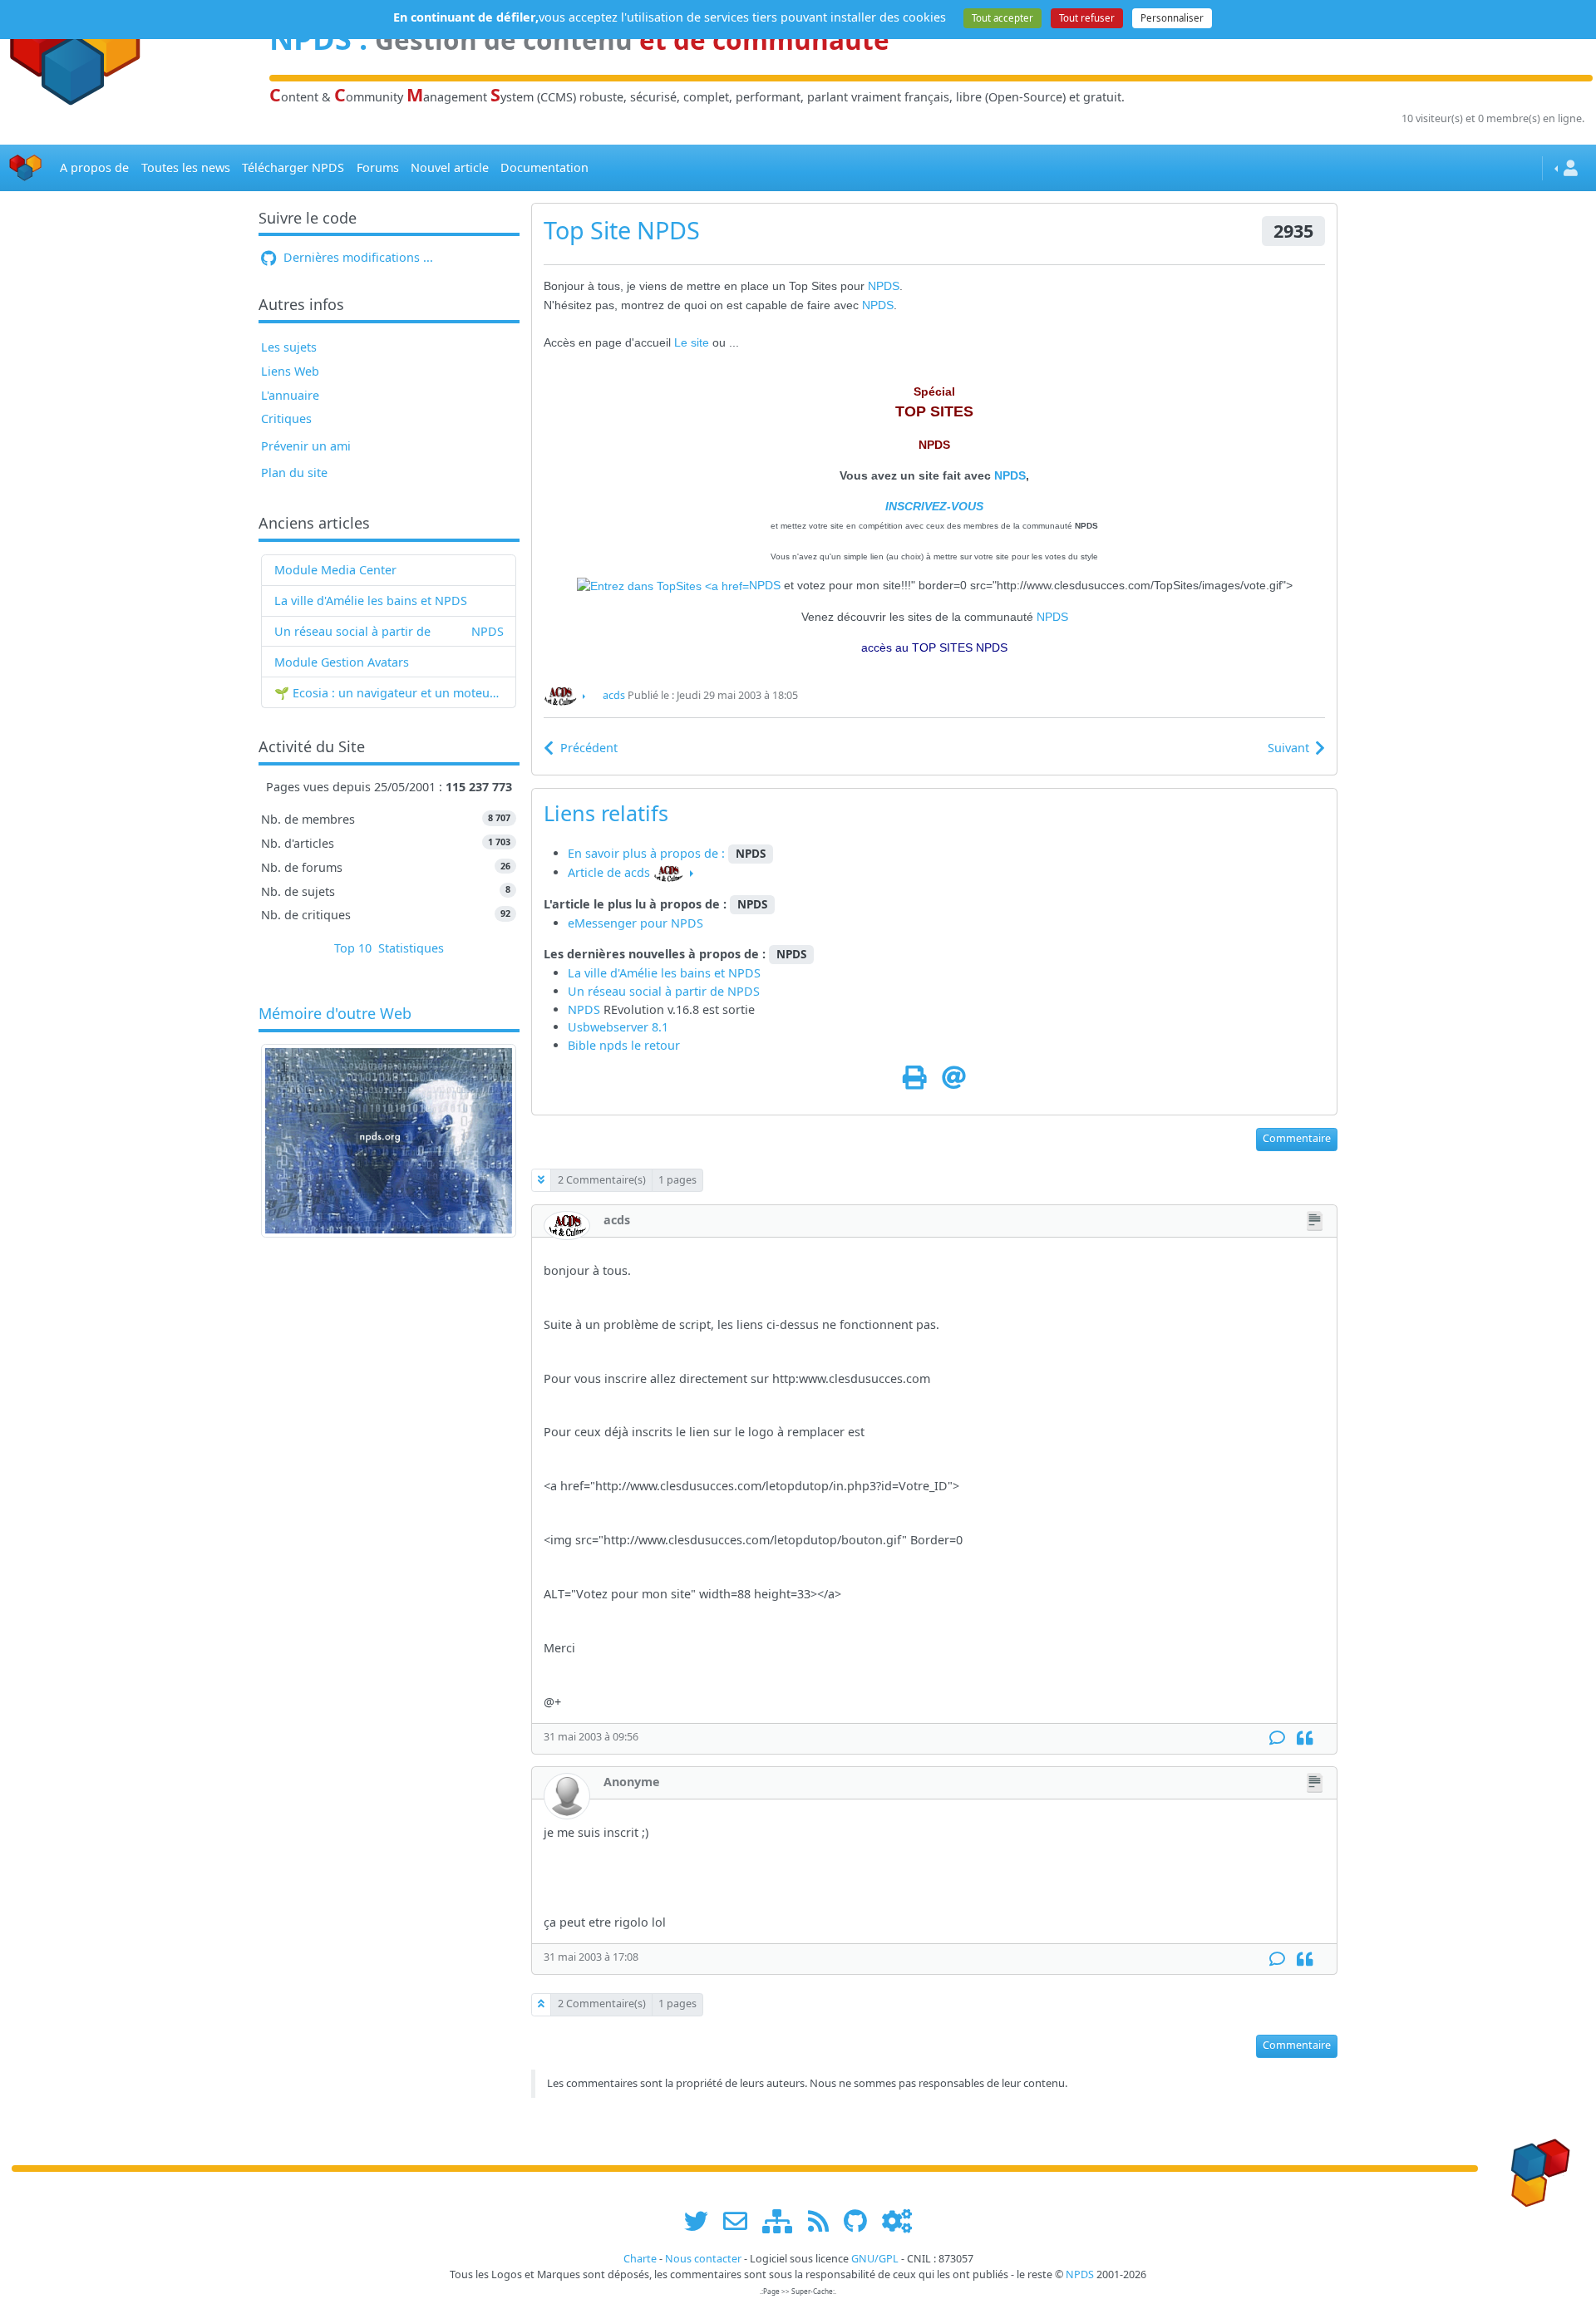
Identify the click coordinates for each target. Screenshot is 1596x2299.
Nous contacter (703, 2259)
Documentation (544, 167)
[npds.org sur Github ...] (861, 2220)
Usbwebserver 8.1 (618, 1027)
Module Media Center (335, 570)
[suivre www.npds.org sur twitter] (702, 2220)
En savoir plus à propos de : (648, 853)
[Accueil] (26, 168)
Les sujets (289, 347)
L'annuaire (290, 395)
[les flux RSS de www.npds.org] (824, 2220)
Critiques (286, 418)
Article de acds (609, 872)
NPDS (488, 631)
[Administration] (897, 2220)
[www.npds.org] (1534, 2167)
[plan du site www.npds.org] (783, 2220)
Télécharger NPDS (293, 167)
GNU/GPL (875, 2259)
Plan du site (294, 473)
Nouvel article (450, 167)
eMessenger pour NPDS (635, 923)
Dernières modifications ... (357, 257)
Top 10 (353, 948)
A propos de (94, 167)
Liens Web (290, 371)
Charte (640, 2259)
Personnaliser (1172, 18)
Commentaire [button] (1297, 1138)
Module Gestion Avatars (342, 662)
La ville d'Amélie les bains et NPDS (371, 601)
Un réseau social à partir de (352, 631)
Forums (378, 167)
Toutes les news (186, 167)
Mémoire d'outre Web (335, 1014)
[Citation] (1305, 1738)
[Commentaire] (1277, 1738)
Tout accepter (1002, 18)
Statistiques (411, 948)
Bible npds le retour (624, 1045)
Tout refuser (1087, 18)
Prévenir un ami (306, 446)
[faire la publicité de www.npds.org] (741, 2220)
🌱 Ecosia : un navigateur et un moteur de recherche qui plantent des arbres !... (389, 693)
